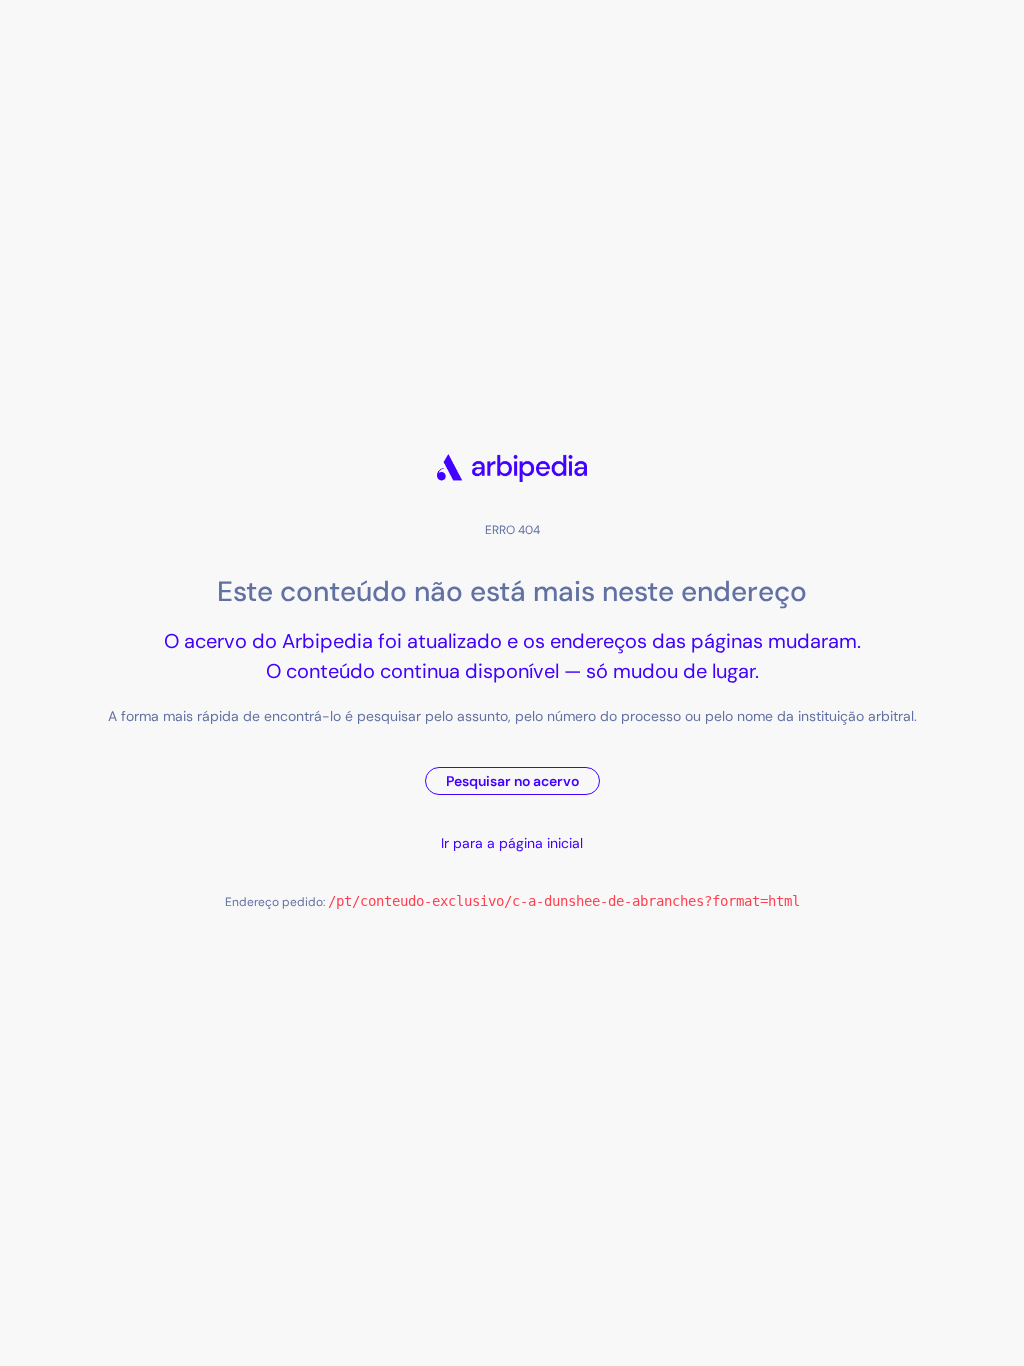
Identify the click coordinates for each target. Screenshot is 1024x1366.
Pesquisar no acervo (512, 781)
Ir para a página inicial (512, 843)
